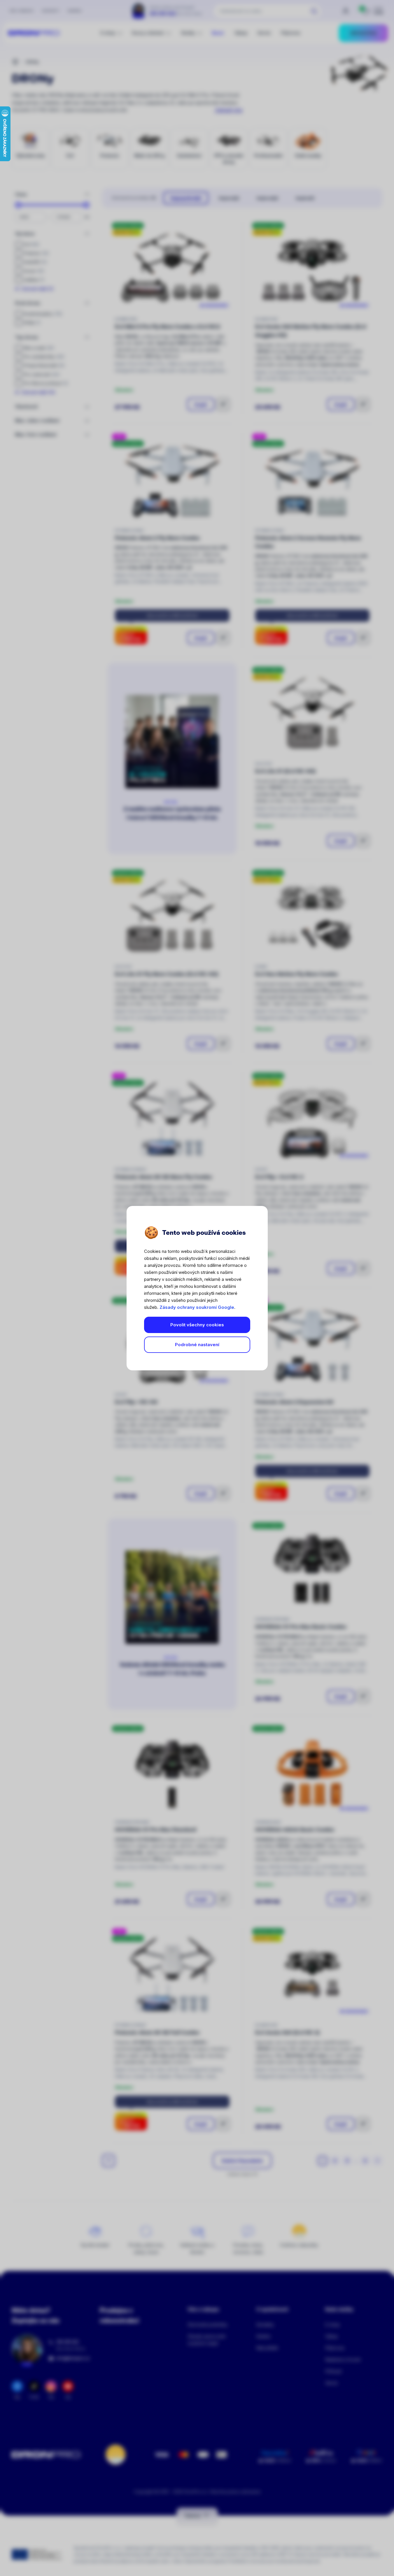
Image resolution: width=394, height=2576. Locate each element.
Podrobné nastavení (197, 1345)
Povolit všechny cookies (197, 1325)
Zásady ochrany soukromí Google (197, 1307)
